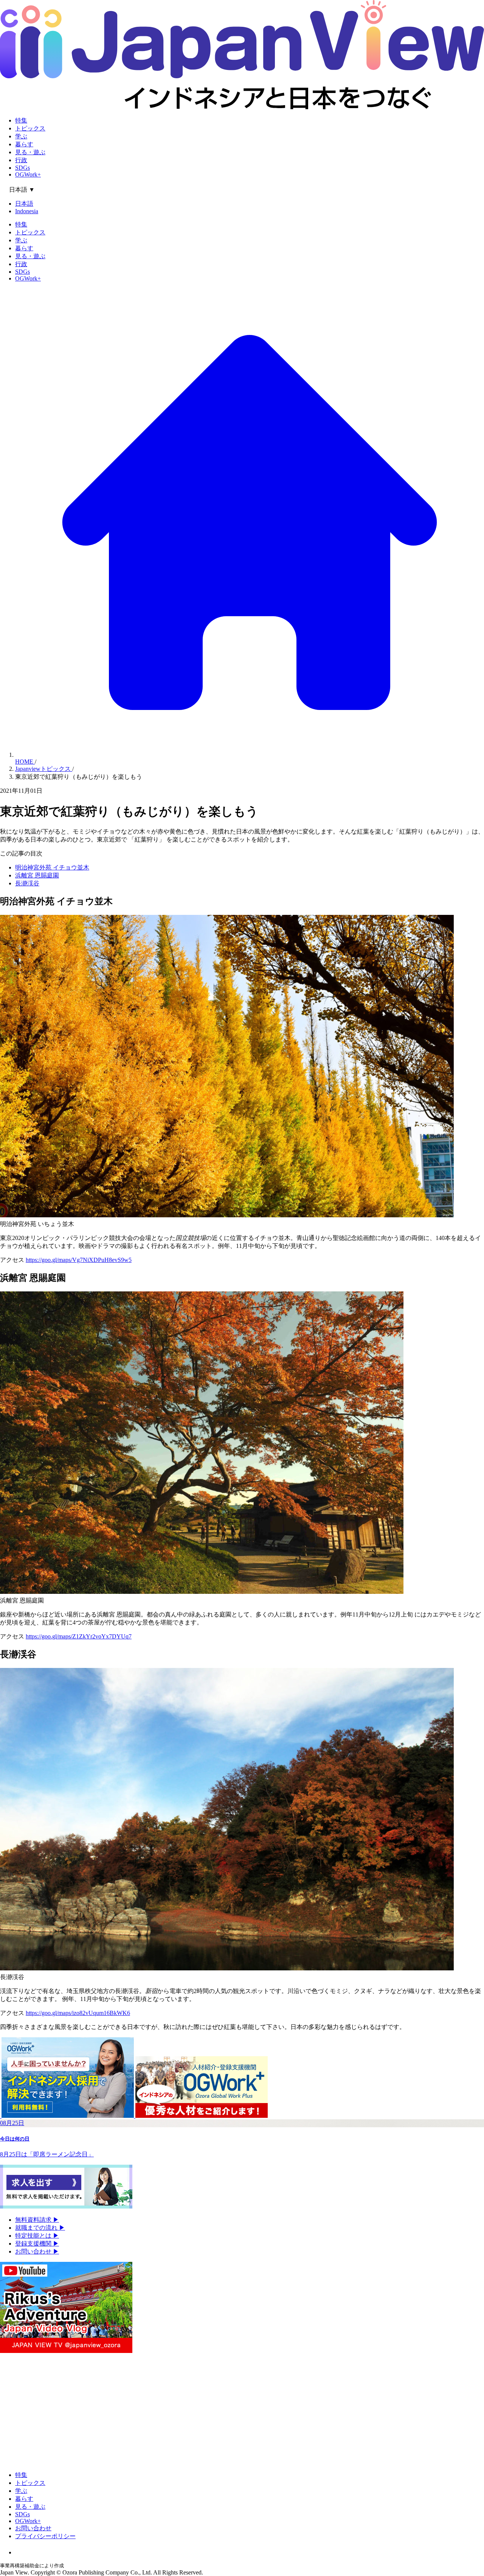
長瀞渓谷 (27, 883)
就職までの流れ (40, 2228)
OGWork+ (28, 174)
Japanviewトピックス (44, 769)
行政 (21, 160)
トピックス (30, 128)
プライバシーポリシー (45, 2536)
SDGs (22, 168)
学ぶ (21, 136)
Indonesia (27, 211)
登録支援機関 (37, 2244)
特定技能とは (37, 2236)
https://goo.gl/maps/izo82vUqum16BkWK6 (78, 2013)
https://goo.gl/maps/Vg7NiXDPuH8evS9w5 (79, 1260)
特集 (21, 120)
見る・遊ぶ (30, 152)
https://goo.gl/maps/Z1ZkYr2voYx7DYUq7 (79, 1636)
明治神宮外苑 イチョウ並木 (52, 867)
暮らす (24, 144)
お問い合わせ (37, 2251)
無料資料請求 (37, 2220)
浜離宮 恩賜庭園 (37, 875)
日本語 (24, 204)
